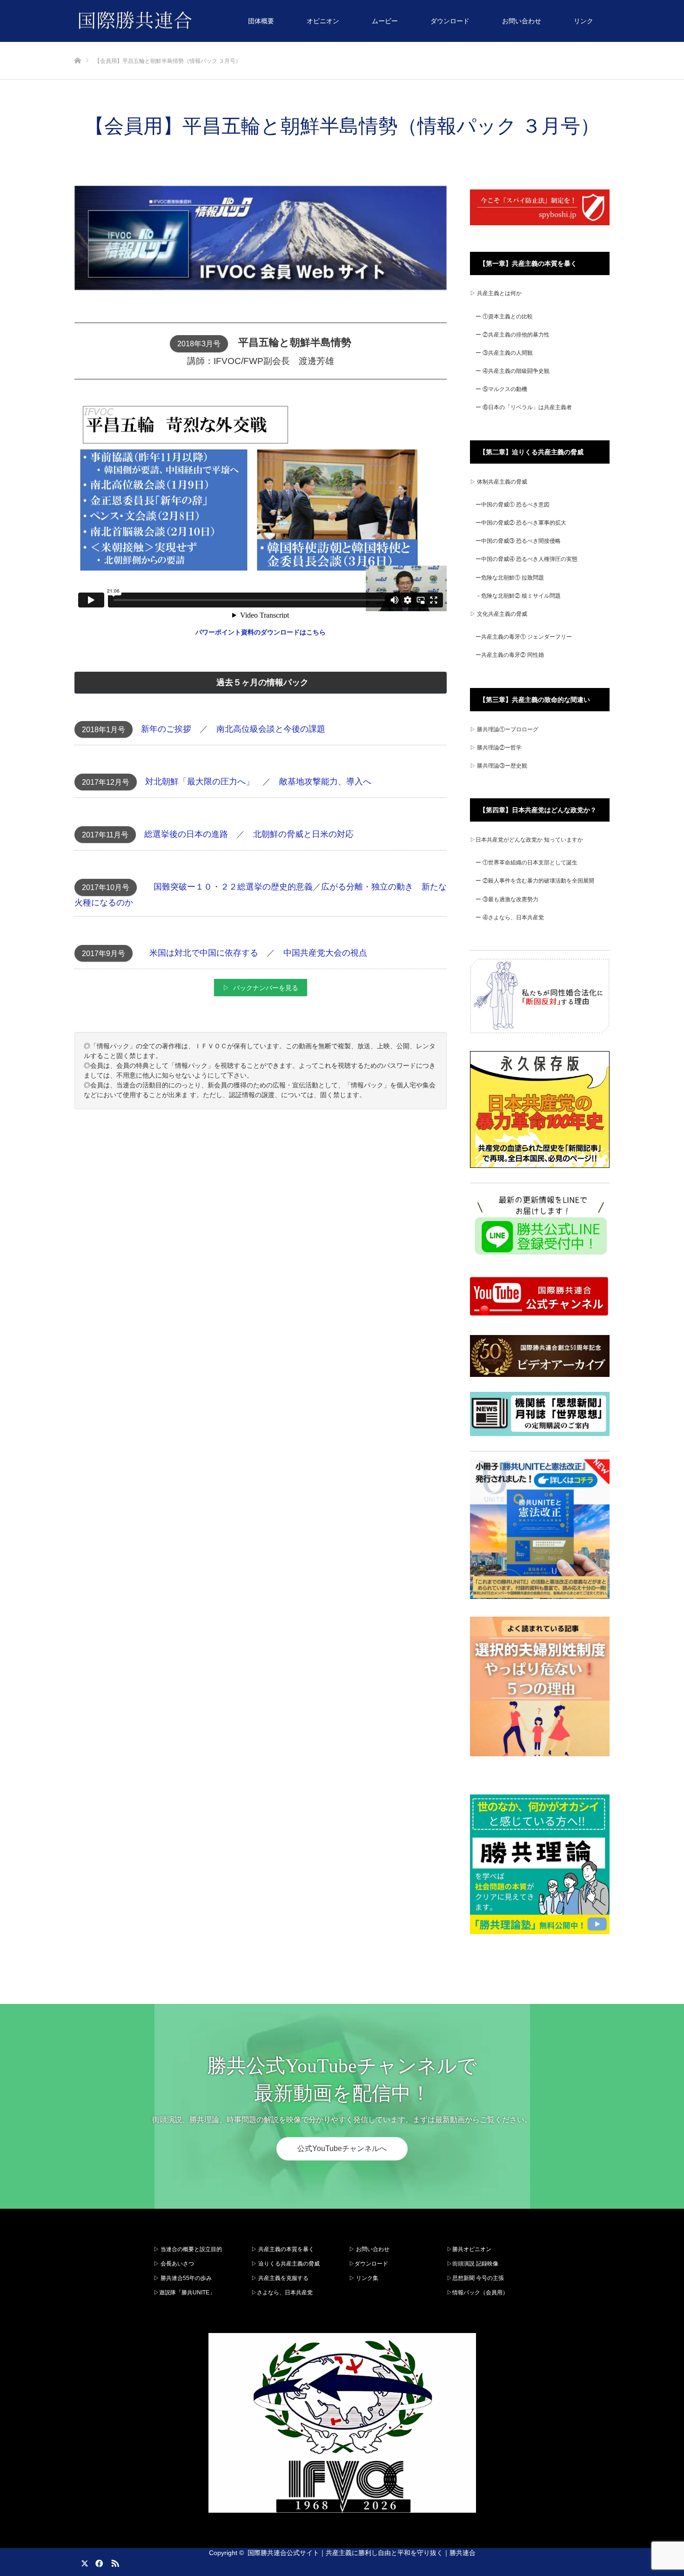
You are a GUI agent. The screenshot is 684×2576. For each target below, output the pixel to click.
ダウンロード (450, 21)
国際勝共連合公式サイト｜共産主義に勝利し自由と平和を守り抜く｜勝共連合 (362, 2553)
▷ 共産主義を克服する (283, 2278)
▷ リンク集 (364, 2278)
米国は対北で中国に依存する (204, 953)
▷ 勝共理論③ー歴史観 (499, 766)
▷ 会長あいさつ (174, 2264)
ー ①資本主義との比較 (504, 317)
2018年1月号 (104, 730)
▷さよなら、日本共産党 (282, 2293)
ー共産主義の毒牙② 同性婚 (510, 655)
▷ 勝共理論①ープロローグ (504, 729)
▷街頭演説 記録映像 (473, 2264)
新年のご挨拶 (166, 729)
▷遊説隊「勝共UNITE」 (184, 2293)
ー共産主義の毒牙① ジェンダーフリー (524, 637)
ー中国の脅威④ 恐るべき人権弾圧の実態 (526, 559)
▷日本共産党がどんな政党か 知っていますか (526, 840)
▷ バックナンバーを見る (261, 988)
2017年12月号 (106, 782)
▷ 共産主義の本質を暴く (283, 2249)
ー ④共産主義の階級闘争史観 (513, 371)
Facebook (98, 2562)
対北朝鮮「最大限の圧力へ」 (200, 782)
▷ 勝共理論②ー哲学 (496, 748)
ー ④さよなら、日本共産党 (510, 917)
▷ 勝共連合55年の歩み (183, 2278)
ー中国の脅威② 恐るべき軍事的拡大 (521, 523)
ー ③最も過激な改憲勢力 (507, 899)
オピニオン (323, 21)
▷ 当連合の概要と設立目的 (188, 2249)
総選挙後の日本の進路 (186, 834)
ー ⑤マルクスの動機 (501, 389)
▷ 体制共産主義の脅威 (499, 482)
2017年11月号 (105, 835)
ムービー (385, 21)
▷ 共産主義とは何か (496, 293)
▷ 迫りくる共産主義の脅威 (285, 2264)
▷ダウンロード (369, 2264)
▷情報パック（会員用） (477, 2293)
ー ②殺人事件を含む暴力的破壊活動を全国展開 (535, 881)
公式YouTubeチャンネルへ (342, 2148)
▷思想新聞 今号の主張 (475, 2278)
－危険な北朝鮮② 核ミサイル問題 (518, 596)
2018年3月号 (199, 344)
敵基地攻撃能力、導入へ (325, 782)
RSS (114, 2562)
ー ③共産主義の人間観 (504, 353)
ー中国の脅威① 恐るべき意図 (513, 505)
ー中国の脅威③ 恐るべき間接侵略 (518, 541)
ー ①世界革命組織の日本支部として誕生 (526, 863)
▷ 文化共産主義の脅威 (499, 614)
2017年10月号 (106, 887)
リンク (583, 21)
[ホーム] (77, 45)
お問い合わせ (522, 21)
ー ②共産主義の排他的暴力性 (513, 335)
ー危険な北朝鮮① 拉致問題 (510, 578)
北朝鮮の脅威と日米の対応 (303, 834)
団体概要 (261, 21)
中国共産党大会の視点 (325, 953)
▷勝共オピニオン (469, 2249)
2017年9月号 (104, 954)
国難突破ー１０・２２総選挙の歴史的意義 (233, 887)
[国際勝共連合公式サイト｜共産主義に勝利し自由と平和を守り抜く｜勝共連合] (192, 21)
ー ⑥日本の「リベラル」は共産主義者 (524, 407)
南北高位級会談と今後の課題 (271, 729)
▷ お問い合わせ (369, 2249)
